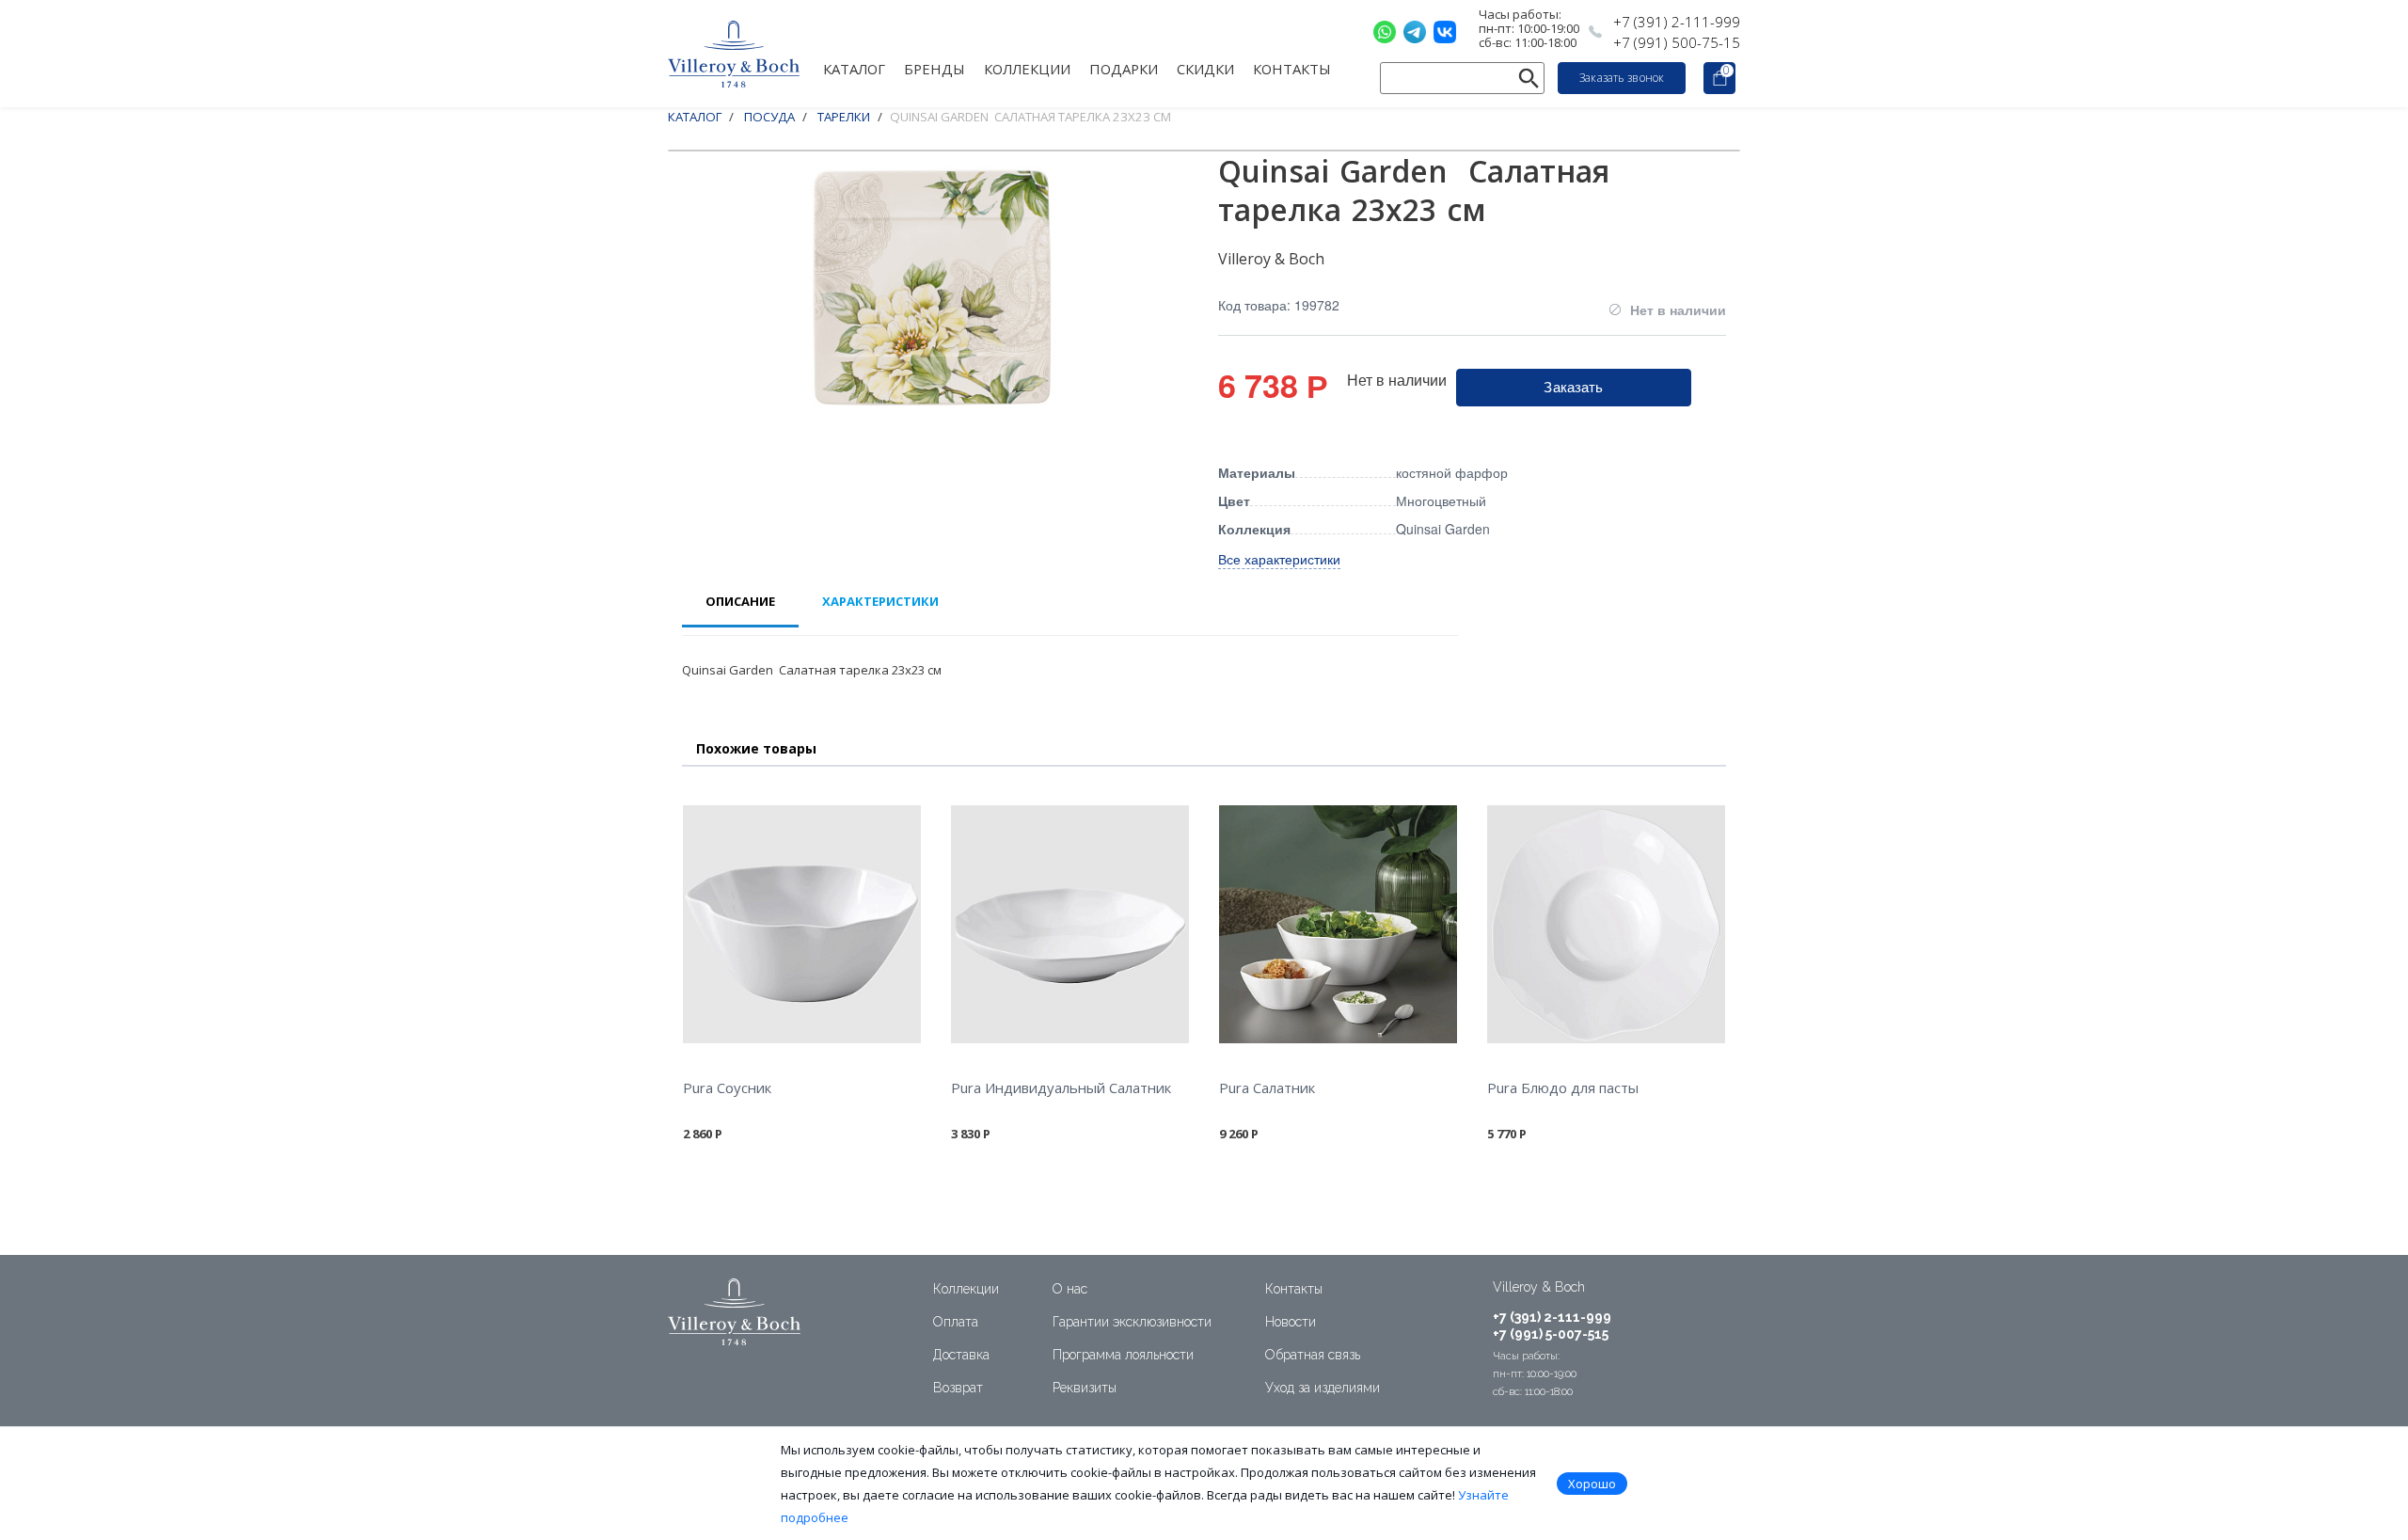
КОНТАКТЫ (1292, 68)
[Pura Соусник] (802, 924)
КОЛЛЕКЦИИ (1027, 68)
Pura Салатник (1267, 1088)
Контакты (1294, 1289)
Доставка (961, 1355)
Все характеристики (1279, 559)
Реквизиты (1085, 1388)
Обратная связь (1313, 1355)
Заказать (1573, 386)
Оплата (956, 1322)
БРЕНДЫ (935, 68)
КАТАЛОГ (854, 68)
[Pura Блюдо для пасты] (1606, 924)
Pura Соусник (727, 1088)
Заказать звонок (1622, 78)
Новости (1291, 1322)
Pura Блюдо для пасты (1563, 1088)
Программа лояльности (1123, 1355)
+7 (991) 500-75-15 (1677, 42)
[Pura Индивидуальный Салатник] (1070, 924)
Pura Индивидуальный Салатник (1061, 1088)
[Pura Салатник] (1338, 924)
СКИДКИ (1205, 68)
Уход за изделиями (1323, 1388)
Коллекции (966, 1289)
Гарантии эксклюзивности (1132, 1322)
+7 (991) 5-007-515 (1551, 1334)
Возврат (958, 1388)
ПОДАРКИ (1124, 68)
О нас (1070, 1289)
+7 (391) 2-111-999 (1677, 22)
